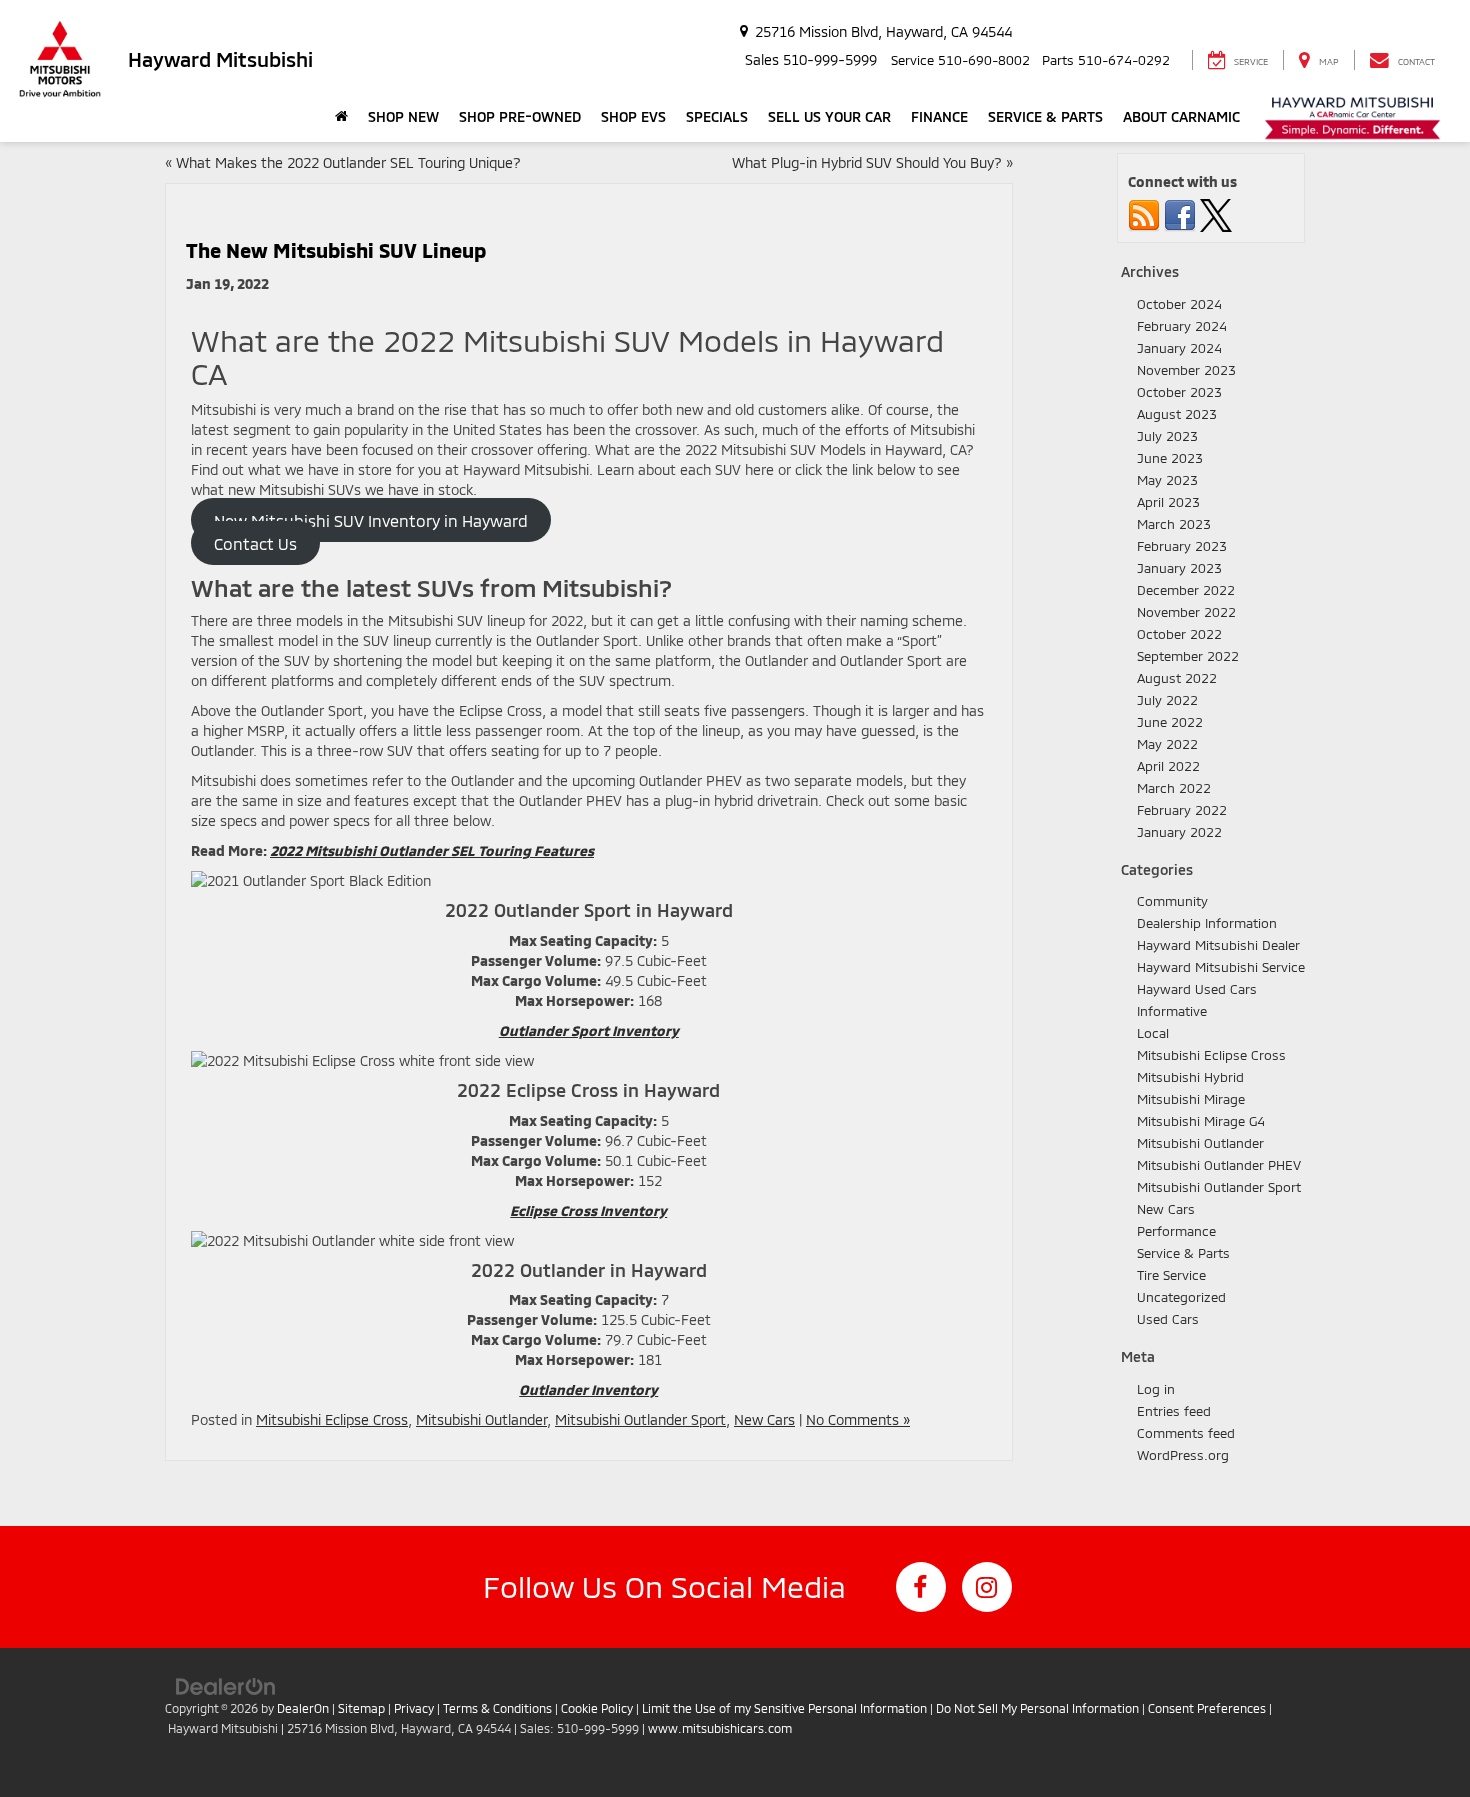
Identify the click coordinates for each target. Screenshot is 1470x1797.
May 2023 (1167, 480)
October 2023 (1179, 392)
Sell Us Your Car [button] (829, 116)
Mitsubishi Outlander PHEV (1219, 1165)
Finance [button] (939, 116)
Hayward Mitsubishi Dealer (1218, 945)
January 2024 (1179, 348)
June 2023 (1170, 458)
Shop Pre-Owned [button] (520, 116)
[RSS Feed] (1144, 214)
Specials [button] (717, 116)
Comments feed (1186, 1433)
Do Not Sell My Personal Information (1037, 1708)
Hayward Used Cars (1197, 989)
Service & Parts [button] (1045, 116)
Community (1172, 901)
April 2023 (1168, 502)
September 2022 (1188, 656)
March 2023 (1174, 524)
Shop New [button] (403, 116)
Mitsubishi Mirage (1191, 1099)
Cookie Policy (597, 1708)
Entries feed (1174, 1411)
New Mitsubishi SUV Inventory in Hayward (371, 520)
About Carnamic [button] (1181, 116)
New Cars (764, 1419)
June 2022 (1170, 722)
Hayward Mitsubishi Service (1221, 967)
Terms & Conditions (497, 1708)
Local (1153, 1033)
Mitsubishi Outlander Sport (640, 1419)
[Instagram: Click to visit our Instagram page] (987, 1587)
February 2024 (1182, 326)
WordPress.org (1183, 1455)
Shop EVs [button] (633, 116)
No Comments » (858, 1419)
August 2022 (1177, 678)
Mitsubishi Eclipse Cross (332, 1419)
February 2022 (1182, 810)
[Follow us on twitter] (1216, 214)
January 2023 (1179, 568)
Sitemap (361, 1708)
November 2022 (1186, 612)
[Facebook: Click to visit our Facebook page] (921, 1587)
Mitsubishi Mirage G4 (1201, 1121)
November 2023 (1186, 370)
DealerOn (303, 1708)
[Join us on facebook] (1180, 214)
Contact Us (255, 542)
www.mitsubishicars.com (720, 1728)
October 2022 (1179, 634)
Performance (1176, 1231)
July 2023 (1167, 436)
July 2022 (1167, 700)
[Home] (341, 117)
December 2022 (1186, 590)
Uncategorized (1181, 1297)
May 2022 (1167, 744)
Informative (1172, 1011)
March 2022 (1174, 788)
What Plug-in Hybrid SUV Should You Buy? (867, 162)
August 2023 (1177, 414)
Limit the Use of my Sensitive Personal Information (784, 1708)
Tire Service (1171, 1275)
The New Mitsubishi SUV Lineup (336, 250)
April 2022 (1168, 766)
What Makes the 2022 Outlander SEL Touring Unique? (348, 162)
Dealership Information (1207, 923)
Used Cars (1168, 1319)
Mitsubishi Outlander (481, 1419)
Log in (1156, 1389)
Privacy (414, 1708)
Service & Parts (1183, 1253)
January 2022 (1179, 832)
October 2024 (1179, 304)
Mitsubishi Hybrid (1190, 1077)
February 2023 (1182, 546)
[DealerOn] (226, 1685)
